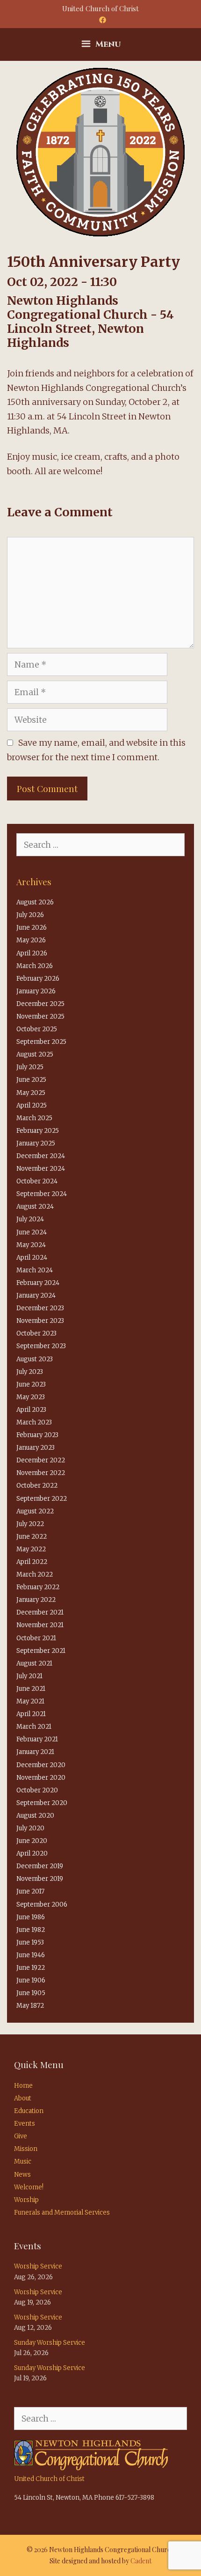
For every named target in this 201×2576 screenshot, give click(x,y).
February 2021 (37, 1739)
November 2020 (41, 1778)
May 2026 (31, 940)
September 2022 (42, 1499)
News (22, 2175)
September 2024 (42, 1194)
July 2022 (30, 1524)
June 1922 (31, 1968)
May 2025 (31, 1093)
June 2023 (31, 1384)
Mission (26, 2149)
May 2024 (31, 1245)
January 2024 (36, 1295)
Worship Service (38, 2266)
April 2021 (31, 1714)
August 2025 (35, 1054)
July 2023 (30, 1372)
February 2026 (38, 979)
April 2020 (32, 1853)
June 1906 (31, 1980)
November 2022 (41, 1473)
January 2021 (35, 1752)
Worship (26, 2200)
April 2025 (32, 1105)
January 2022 (36, 1600)
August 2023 (35, 1359)
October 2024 (37, 1181)
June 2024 (32, 1232)
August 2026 (35, 902)
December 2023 (40, 1308)
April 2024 (32, 1258)
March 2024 (35, 1270)
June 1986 (31, 1917)
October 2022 (37, 1486)
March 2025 (34, 1118)
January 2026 (36, 991)
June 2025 (31, 1080)
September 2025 (41, 1042)
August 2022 (35, 1511)
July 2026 (30, 915)
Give (21, 2136)
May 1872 (30, 2006)
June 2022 (32, 1537)
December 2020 (41, 1765)
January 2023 (36, 1448)
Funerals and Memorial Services (62, 2213)
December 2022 (41, 1460)
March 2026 (35, 966)
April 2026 (32, 953)
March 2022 (35, 1574)
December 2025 (40, 1004)
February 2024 (38, 1283)
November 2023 (40, 1321)
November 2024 (41, 1169)
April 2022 (32, 1562)
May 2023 (31, 1397)
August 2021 (34, 1663)
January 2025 (36, 1143)
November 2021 (40, 1625)
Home (23, 2086)
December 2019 (40, 1866)
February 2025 (38, 1131)
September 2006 (42, 1904)
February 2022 (38, 1587)
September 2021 (41, 1651)
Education (29, 2111)
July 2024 (30, 1219)
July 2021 (29, 1676)
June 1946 (31, 1955)
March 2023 (34, 1422)
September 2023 (41, 1346)
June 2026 (32, 928)
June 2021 (31, 1689)
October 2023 (36, 1333)
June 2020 (32, 1841)
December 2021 (40, 1612)
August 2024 (35, 1207)
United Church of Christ (49, 2479)
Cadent (141, 2561)
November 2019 (40, 1879)
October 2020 (37, 1790)
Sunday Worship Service (50, 2343)
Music (23, 2161)
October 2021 (36, 1638)
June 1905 (31, 1993)
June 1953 (30, 1942)
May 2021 (30, 1701)
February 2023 (37, 1435)
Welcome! (29, 2187)
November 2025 (40, 1016)
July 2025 (30, 1067)
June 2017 (30, 1891)
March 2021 (34, 1727)
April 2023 (31, 1410)
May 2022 (31, 1549)
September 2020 (42, 1803)
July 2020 (30, 1828)
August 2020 (35, 1816)
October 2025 (37, 1029)
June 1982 (31, 1930)
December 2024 (41, 1156)
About (23, 2098)
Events (25, 2124)
